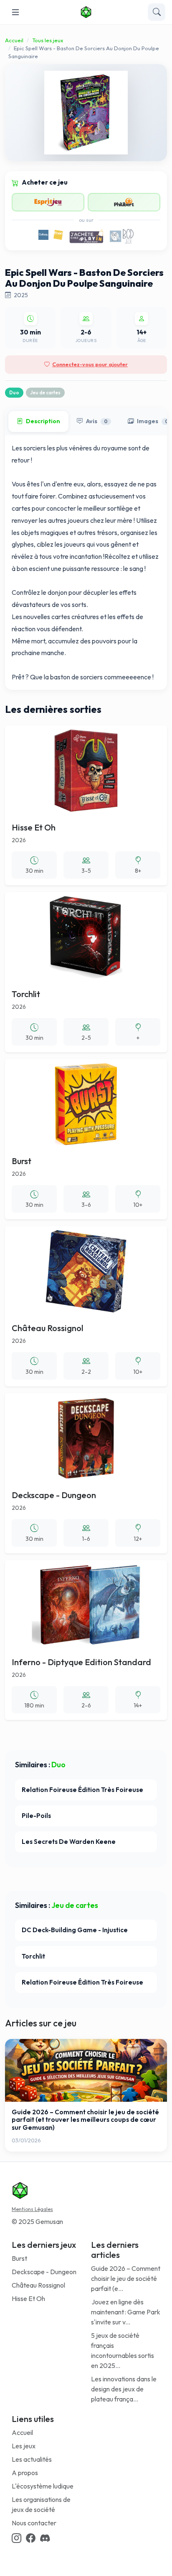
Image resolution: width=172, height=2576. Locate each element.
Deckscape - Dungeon (44, 2272)
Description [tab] (43, 421)
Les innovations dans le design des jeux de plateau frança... (124, 2389)
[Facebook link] (31, 2539)
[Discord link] (45, 2539)
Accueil (14, 40)
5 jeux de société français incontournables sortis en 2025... (123, 2350)
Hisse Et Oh (28, 2298)
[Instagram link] (16, 2539)
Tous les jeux (48, 40)
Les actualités (32, 2459)
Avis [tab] (97, 421)
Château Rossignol (38, 2285)
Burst (19, 2258)
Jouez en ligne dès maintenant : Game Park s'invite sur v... (126, 2312)
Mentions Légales (32, 2209)
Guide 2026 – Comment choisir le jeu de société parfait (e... (126, 2278)
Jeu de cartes (45, 393)
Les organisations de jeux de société (41, 2504)
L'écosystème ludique (43, 2486)
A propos (25, 2473)
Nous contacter (34, 2523)
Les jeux (24, 2446)
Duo (14, 393)
